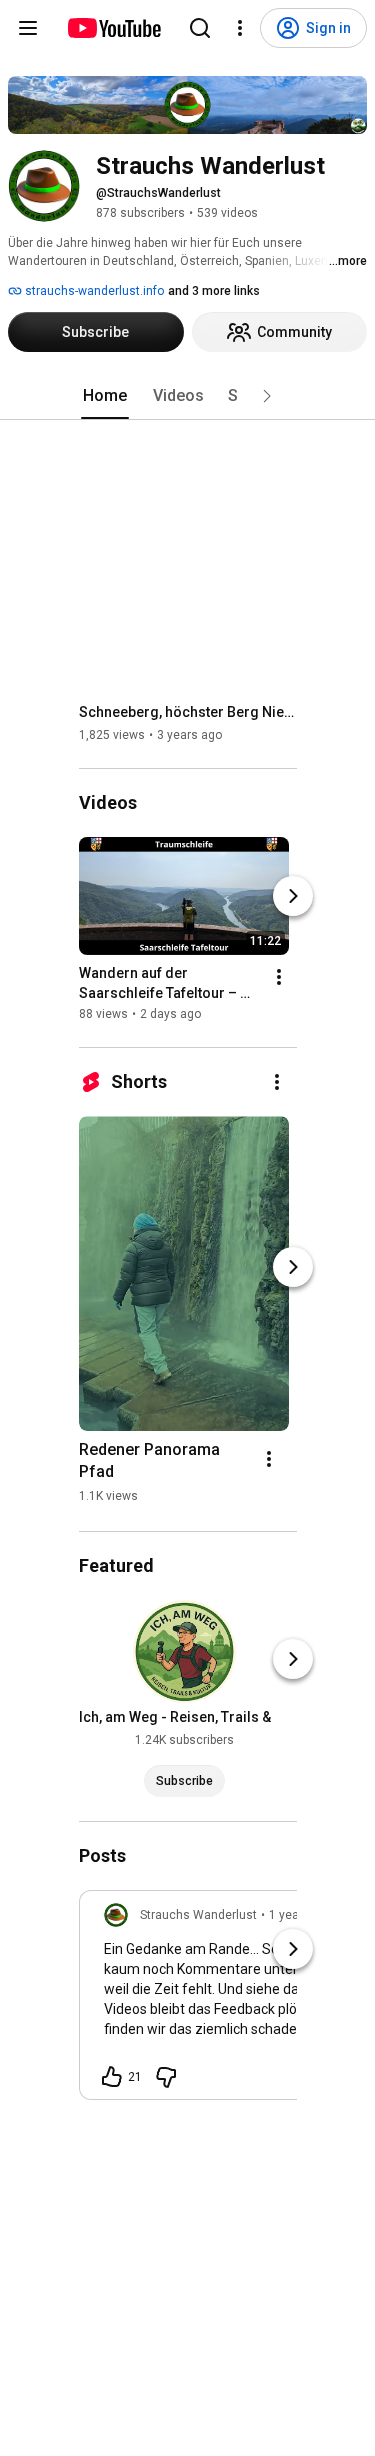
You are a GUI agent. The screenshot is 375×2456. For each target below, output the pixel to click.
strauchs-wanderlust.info (93, 291)
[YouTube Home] (113, 28)
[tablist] (188, 396)
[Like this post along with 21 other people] (112, 2077)
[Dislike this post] (166, 2077)
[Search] (200, 28)
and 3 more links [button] (214, 291)
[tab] (105, 396)
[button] (267, 396)
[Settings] (240, 28)
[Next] (293, 896)
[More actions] (279, 977)
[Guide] (28, 28)
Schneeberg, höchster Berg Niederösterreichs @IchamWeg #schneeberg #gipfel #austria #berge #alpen (188, 712)
